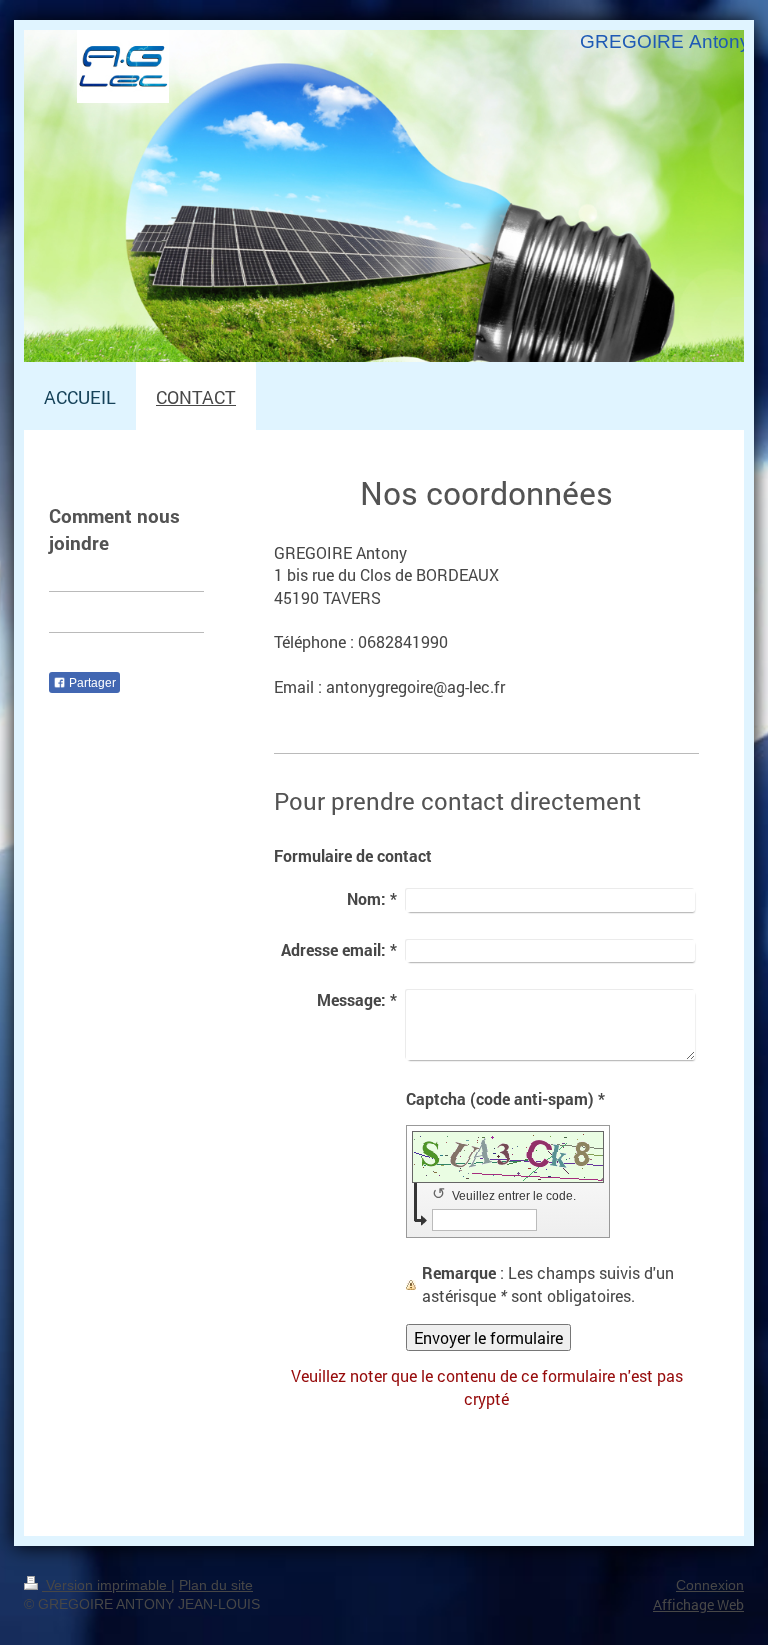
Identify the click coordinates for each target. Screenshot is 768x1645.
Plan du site (216, 1585)
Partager (91, 683)
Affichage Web (698, 1604)
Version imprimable (106, 1585)
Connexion (710, 1585)
